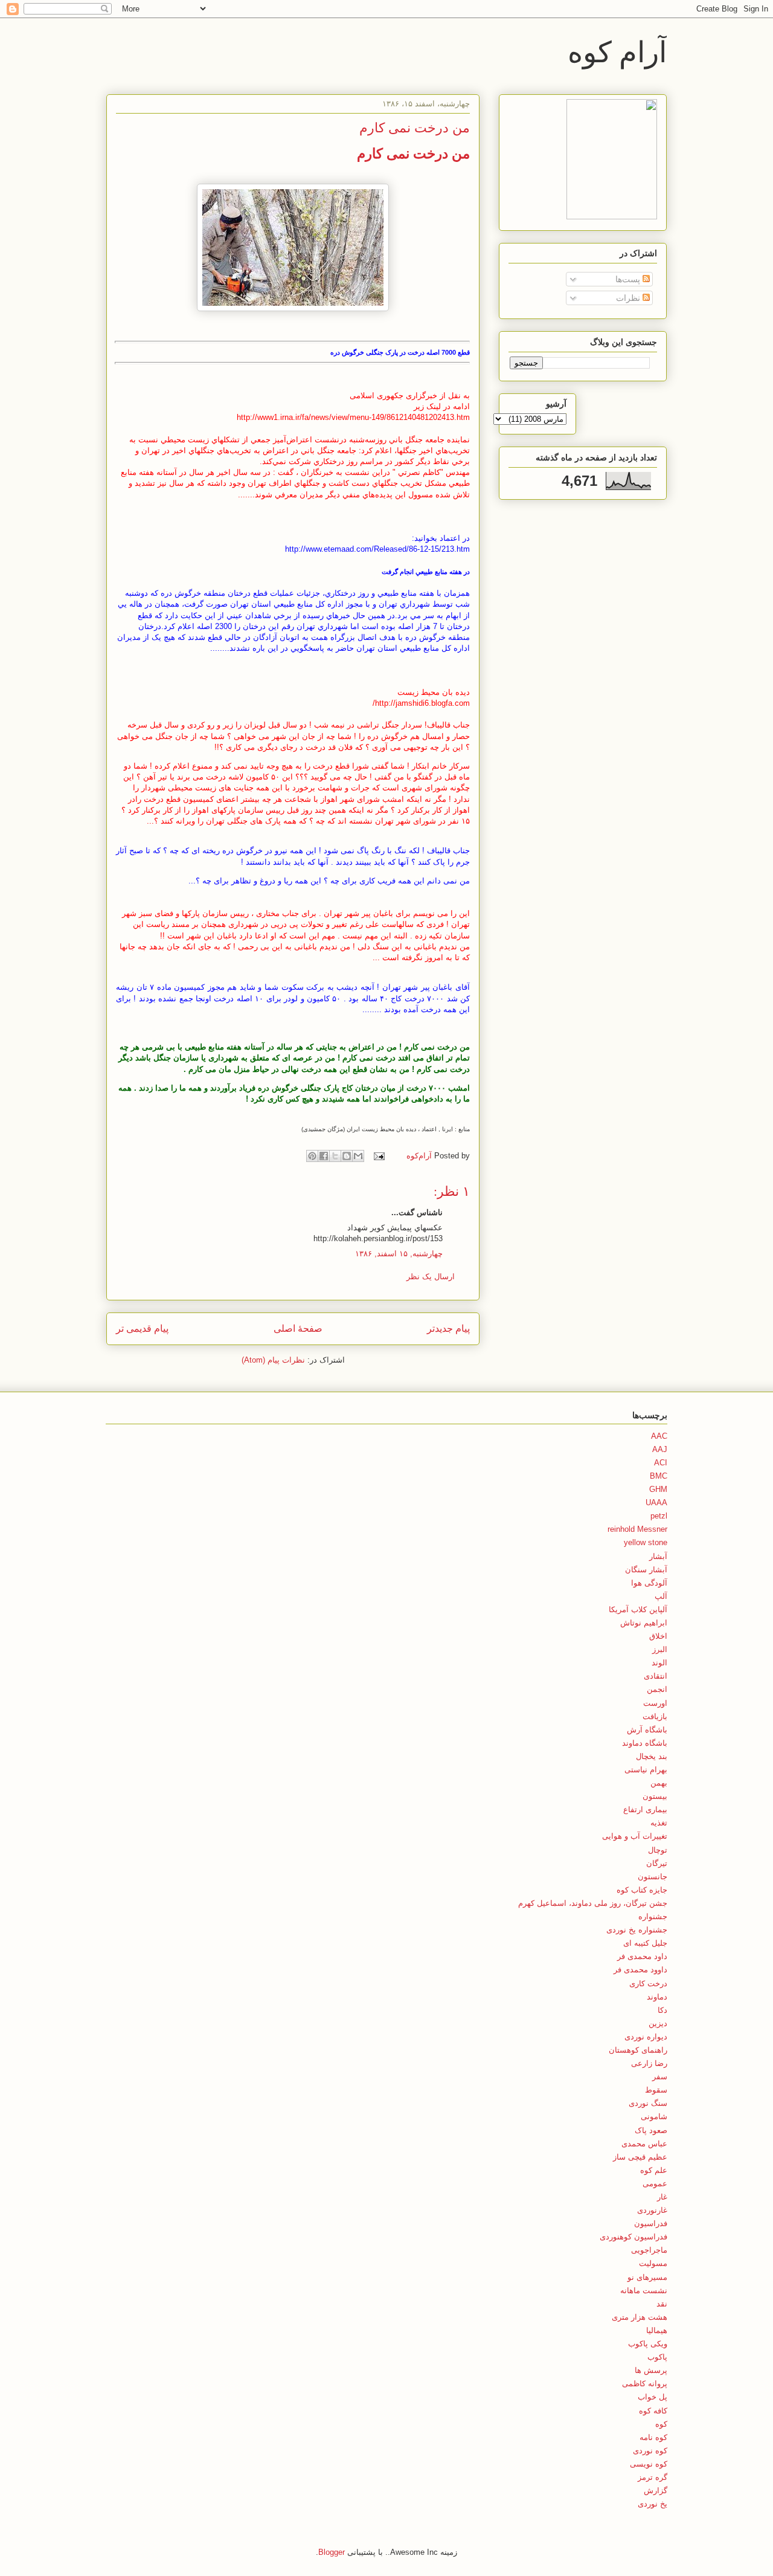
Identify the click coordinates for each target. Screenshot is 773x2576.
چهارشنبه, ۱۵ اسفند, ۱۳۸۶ (399, 1254)
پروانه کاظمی (645, 2384)
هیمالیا (657, 2330)
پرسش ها (651, 2370)
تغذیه (659, 1823)
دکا (662, 2010)
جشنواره (653, 1916)
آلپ (661, 1596)
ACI (661, 1463)
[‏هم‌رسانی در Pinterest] (312, 1156)
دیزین (658, 2023)
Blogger (332, 2552)
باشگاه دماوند (645, 1743)
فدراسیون (651, 2223)
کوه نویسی (649, 2464)
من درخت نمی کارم (413, 153)
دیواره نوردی (646, 2037)
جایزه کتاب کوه (642, 1890)
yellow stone (646, 1542)
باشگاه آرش (647, 1730)
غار (662, 2197)
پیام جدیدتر (448, 1328)
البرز (660, 1649)
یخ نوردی (653, 2504)
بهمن (659, 1783)
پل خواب (653, 2397)
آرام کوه (617, 51)
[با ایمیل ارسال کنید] (358, 1156)
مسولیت (653, 2263)
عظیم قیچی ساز (640, 2157)
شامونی (654, 2116)
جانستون (653, 1877)
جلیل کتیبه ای (645, 1943)
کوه (661, 2424)
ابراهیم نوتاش (644, 1623)
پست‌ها (629, 279)
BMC (659, 1476)
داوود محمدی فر (640, 1970)
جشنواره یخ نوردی (637, 1930)
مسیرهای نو (647, 2277)
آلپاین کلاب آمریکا (638, 1609)
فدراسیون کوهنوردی (633, 2237)
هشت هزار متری (640, 2317)
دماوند (657, 1997)
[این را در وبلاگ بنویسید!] (347, 1156)
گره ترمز (653, 2477)
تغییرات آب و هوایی (635, 1836)
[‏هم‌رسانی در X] (335, 1156)
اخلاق (658, 1636)
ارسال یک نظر (431, 1277)
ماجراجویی (649, 2250)
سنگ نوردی (648, 2103)
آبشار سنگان (646, 1570)
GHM (658, 1489)
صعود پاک (651, 2130)
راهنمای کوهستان (638, 2050)
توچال (658, 1850)
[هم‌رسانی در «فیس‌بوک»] (324, 1156)
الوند (659, 1663)
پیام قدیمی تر (142, 1328)
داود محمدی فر (642, 1956)
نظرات (629, 298)
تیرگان (657, 1863)
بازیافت (655, 1716)
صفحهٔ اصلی (298, 1328)
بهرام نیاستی (646, 1770)
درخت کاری (648, 1984)
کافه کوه (653, 2411)
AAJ (660, 1449)
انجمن (657, 1689)
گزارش (656, 2490)
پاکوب (657, 2357)
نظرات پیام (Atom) (273, 1360)
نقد (662, 2304)
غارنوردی (652, 2210)
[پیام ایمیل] (380, 1156)
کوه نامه (653, 2437)
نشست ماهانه (644, 2290)
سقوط (656, 2090)
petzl (659, 1516)
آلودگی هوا (649, 1583)
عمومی (655, 2184)
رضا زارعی (649, 2063)
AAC (659, 1436)
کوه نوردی (650, 2451)
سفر (660, 2077)
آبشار (658, 1556)
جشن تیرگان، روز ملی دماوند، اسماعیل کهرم (593, 1903)
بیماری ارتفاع (645, 1809)
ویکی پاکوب (648, 2344)
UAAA (656, 1503)
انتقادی (656, 1676)
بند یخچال (652, 1756)
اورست (655, 1703)
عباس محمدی (644, 2144)
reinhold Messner (637, 1529)
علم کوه (654, 2170)
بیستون (655, 1796)
